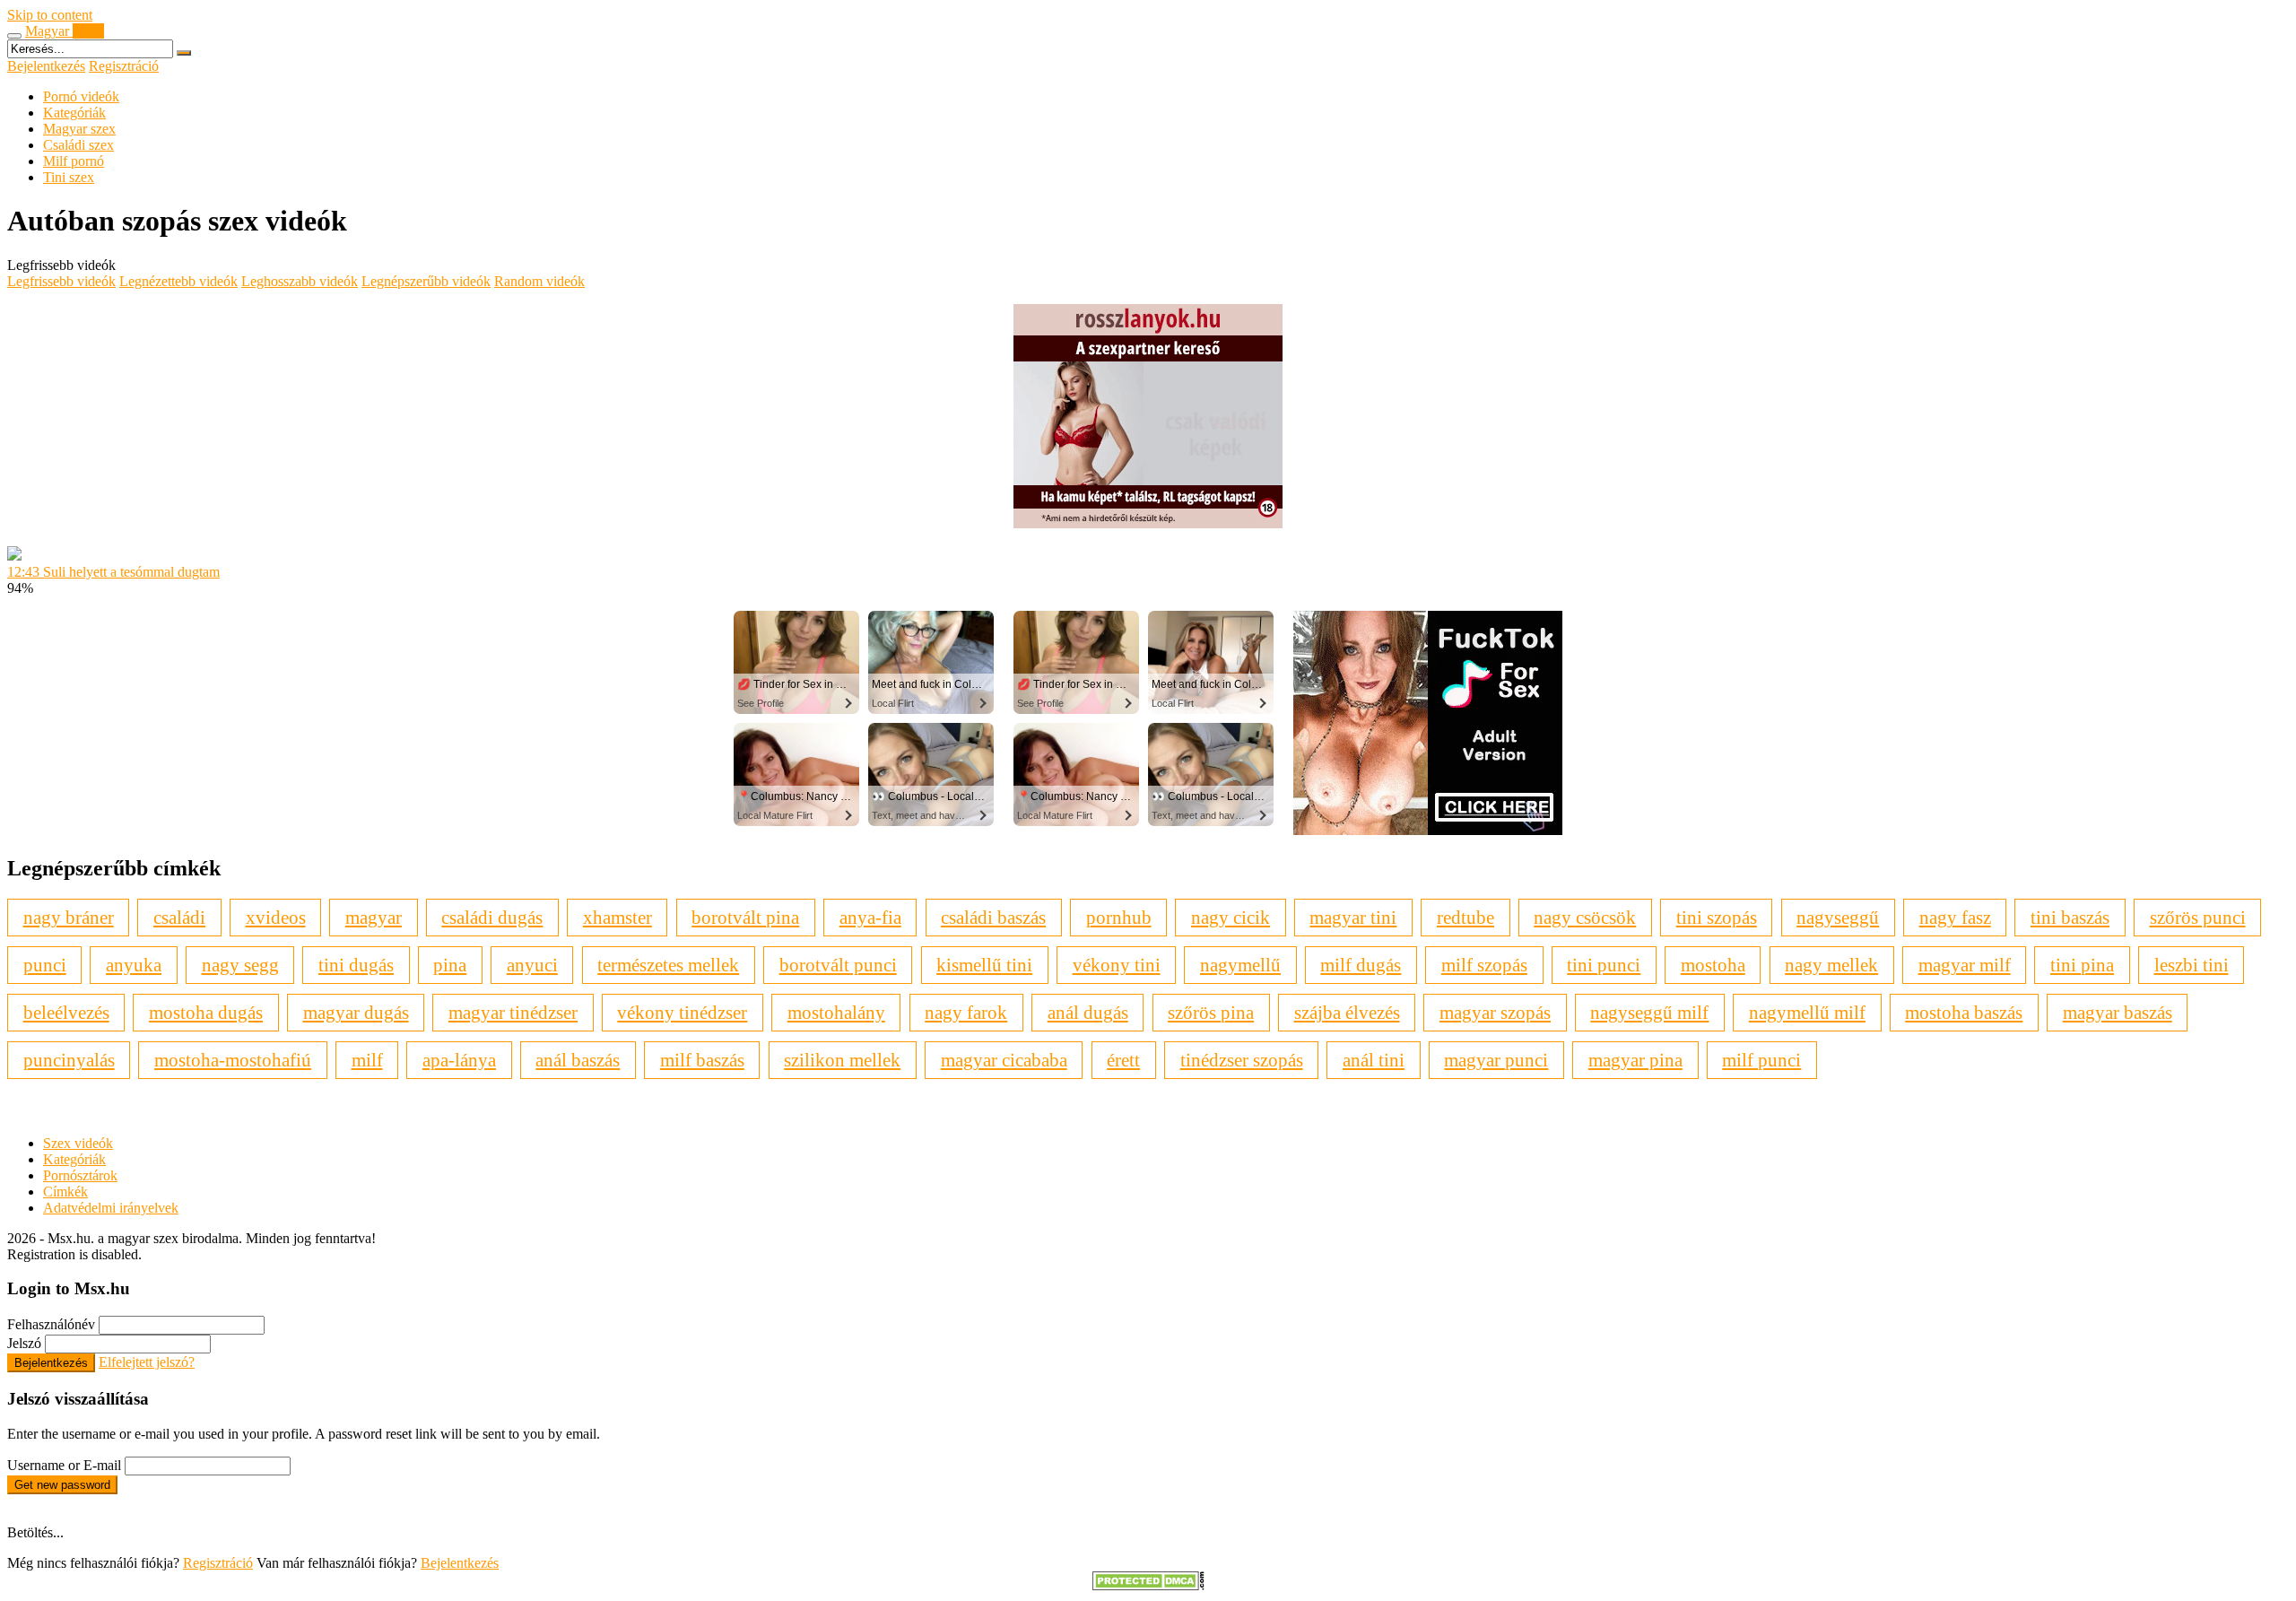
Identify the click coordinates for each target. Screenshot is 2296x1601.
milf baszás (702, 1060)
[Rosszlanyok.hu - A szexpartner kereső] (1148, 523)
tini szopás (1717, 917)
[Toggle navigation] (14, 36)
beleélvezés (66, 1012)
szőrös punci (2198, 917)
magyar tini (1353, 917)
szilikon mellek (842, 1060)
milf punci (1761, 1060)
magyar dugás (356, 1012)
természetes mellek (668, 965)
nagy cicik (1231, 917)
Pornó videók (81, 96)
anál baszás (578, 1060)
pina (450, 965)
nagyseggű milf (1649, 1012)
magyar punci (1496, 1060)
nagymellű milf (1807, 1012)
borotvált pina (745, 917)
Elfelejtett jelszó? (147, 1362)
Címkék (65, 1192)
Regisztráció (124, 66)
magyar (374, 917)
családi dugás (492, 917)
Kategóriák (74, 113)
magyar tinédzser (513, 1012)
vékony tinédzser (682, 1012)
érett (1123, 1060)
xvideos (276, 917)
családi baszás (993, 917)
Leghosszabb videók (300, 281)
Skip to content (50, 15)
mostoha (1713, 965)
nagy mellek (1831, 965)
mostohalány (836, 1012)
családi (179, 917)
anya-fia (870, 917)
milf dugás (1361, 965)
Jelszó (24, 1343)
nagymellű (1240, 965)
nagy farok (966, 1012)
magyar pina (1635, 1060)
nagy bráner (69, 917)
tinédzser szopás (1242, 1060)
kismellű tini (984, 965)
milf (367, 1060)
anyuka (134, 965)
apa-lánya (459, 1060)
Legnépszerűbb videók (426, 281)
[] (184, 53)
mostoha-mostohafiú (233, 1060)
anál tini (1374, 1060)
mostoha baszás (1964, 1012)
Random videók (539, 281)
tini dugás (356, 965)
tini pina (2082, 965)
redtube (1465, 917)
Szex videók (78, 1143)
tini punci (1604, 965)
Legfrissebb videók (61, 281)
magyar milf (1965, 965)
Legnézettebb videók (178, 281)
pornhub (1119, 917)
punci (45, 965)
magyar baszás (2118, 1012)
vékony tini (1117, 965)
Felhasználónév (51, 1324)
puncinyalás (69, 1060)
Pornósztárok (80, 1175)
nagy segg (240, 965)
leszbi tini (2192, 965)
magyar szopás (1495, 1012)
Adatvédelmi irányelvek (111, 1208)
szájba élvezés (1347, 1012)
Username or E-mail (64, 1465)
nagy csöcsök (1585, 917)
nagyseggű (1838, 917)
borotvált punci (838, 965)
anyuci (532, 965)
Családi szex (78, 145)
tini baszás (2070, 917)
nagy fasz (1955, 917)
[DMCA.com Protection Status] (1148, 1585)
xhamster (617, 917)
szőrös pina (1211, 1012)
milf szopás (1484, 965)
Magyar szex (79, 129)
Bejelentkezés (46, 66)
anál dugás (1088, 1012)
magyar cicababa (1004, 1060)
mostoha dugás (206, 1012)
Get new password (62, 1485)
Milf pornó (74, 161)
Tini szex (69, 177)
